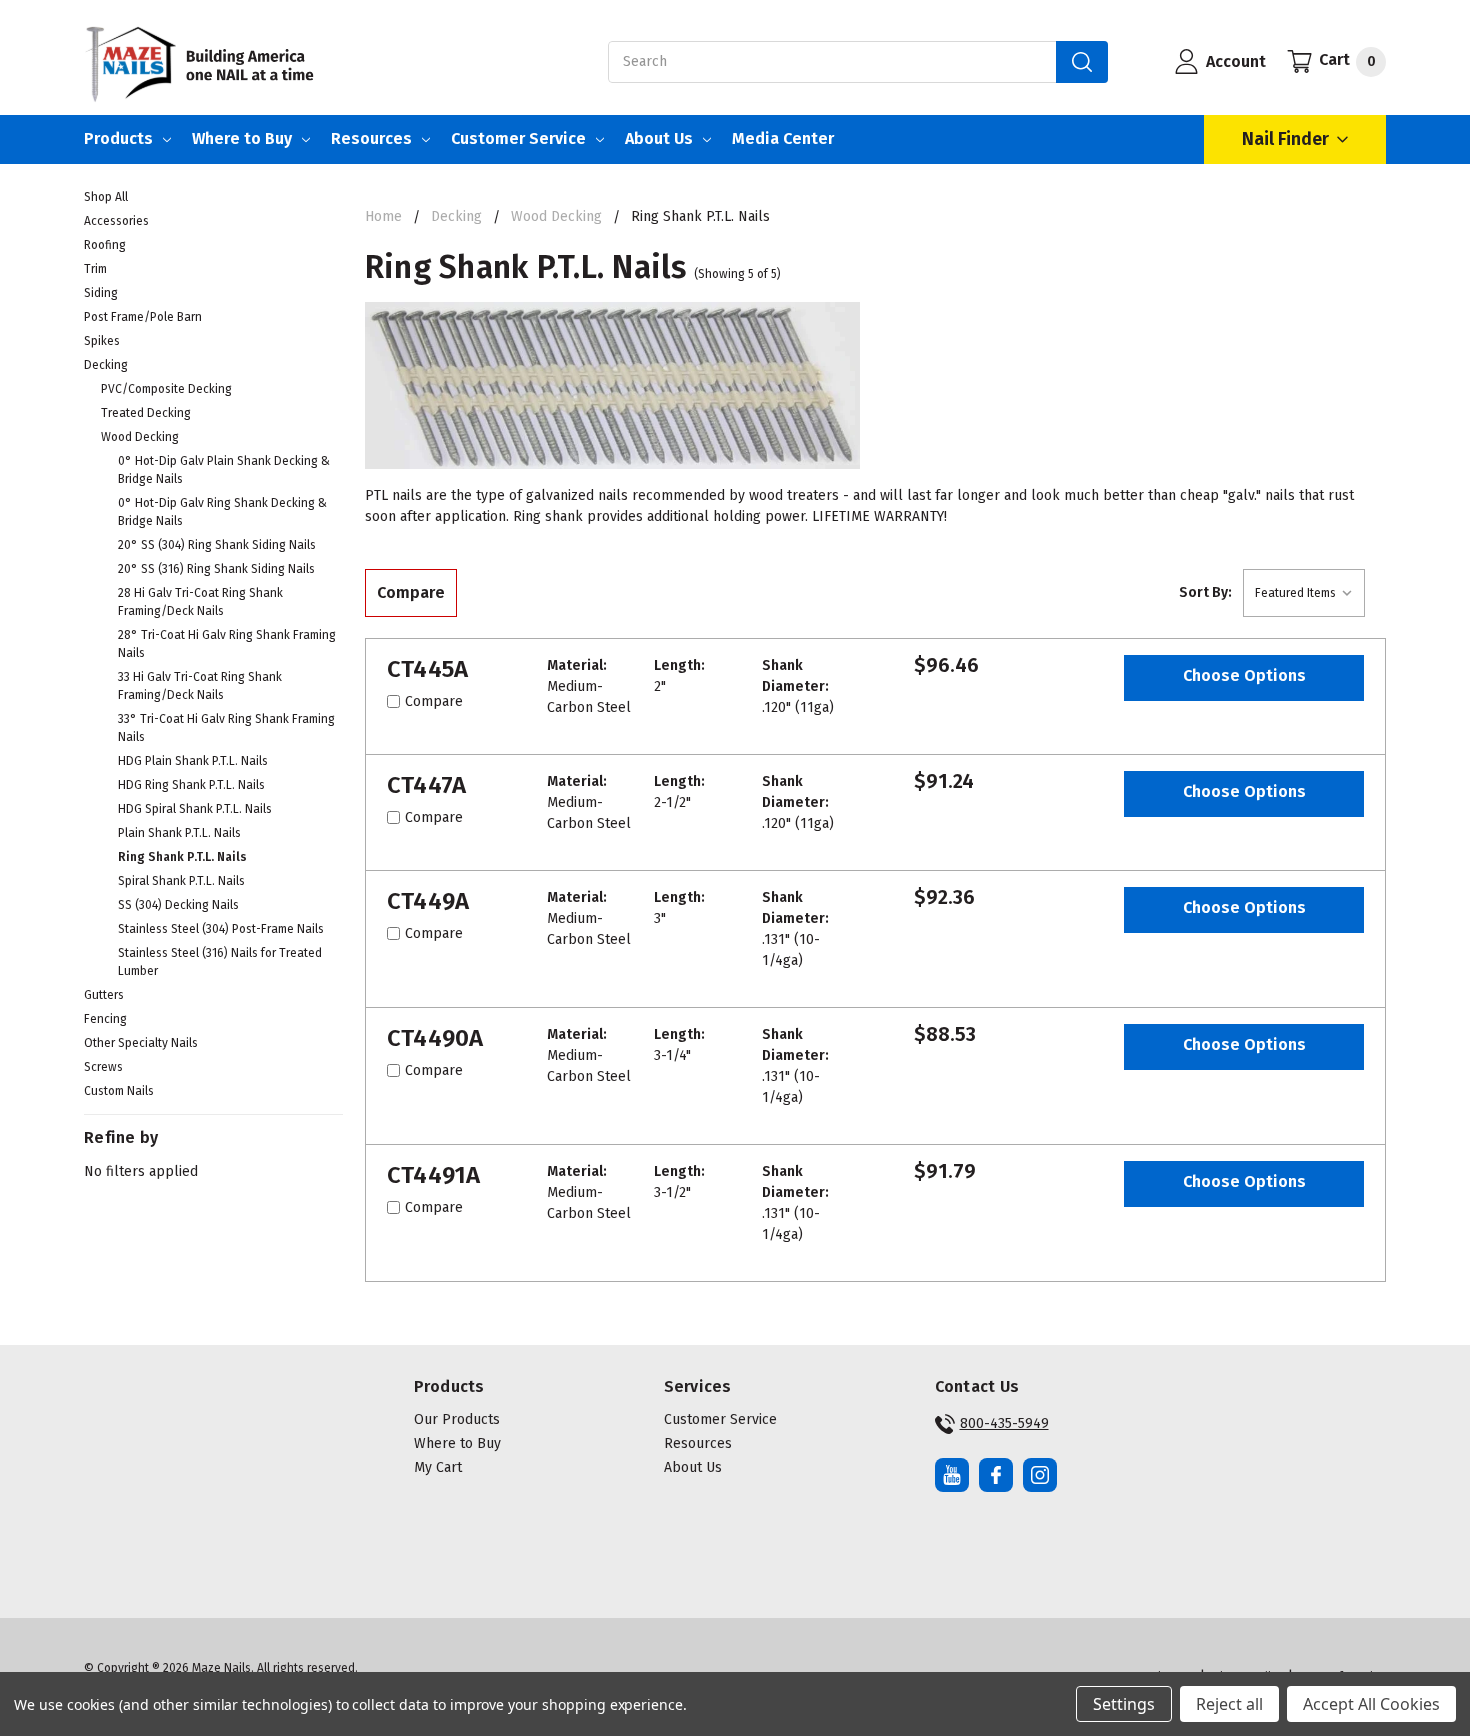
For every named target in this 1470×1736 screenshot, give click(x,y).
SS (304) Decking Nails (178, 905)
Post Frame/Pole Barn (143, 317)
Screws (103, 1067)
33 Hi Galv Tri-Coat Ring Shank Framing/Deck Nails (200, 686)
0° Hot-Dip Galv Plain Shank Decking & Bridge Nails (224, 470)
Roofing (105, 245)
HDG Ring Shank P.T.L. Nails (191, 785)
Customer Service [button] (720, 1419)
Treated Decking (146, 413)
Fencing (105, 1019)
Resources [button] (698, 1443)
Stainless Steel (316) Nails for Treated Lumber (220, 962)
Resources (371, 138)
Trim (95, 269)
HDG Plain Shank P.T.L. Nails (193, 761)
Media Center (783, 138)
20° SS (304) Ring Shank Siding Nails (217, 545)
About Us (659, 138)
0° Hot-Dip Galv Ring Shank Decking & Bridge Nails (222, 512)
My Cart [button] (438, 1467)
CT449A (428, 901)
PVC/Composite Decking (166, 389)
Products (118, 138)
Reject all (1229, 1704)
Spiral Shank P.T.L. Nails (181, 881)
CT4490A (435, 1038)
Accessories (116, 221)
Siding (101, 293)
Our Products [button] (457, 1419)
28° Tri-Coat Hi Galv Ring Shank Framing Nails (227, 644)
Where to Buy (242, 138)
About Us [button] (693, 1467)
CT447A (427, 785)
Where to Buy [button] (457, 1443)
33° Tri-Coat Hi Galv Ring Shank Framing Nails (226, 728)
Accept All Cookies (1371, 1704)
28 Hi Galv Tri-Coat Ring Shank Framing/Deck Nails (200, 602)
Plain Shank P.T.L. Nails (179, 833)
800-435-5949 (1004, 1423)
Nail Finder (1285, 139)
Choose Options (1244, 675)
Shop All (106, 197)
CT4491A (434, 1175)
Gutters (104, 995)
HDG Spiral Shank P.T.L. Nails (195, 809)
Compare (411, 592)
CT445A (428, 669)
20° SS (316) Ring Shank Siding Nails (216, 569)
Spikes (102, 341)
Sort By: (1205, 592)
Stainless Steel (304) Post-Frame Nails (221, 929)
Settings (1124, 1704)
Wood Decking (140, 437)
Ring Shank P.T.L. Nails (182, 857)
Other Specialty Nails (141, 1043)
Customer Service (518, 138)
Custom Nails (119, 1091)
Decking (106, 365)
